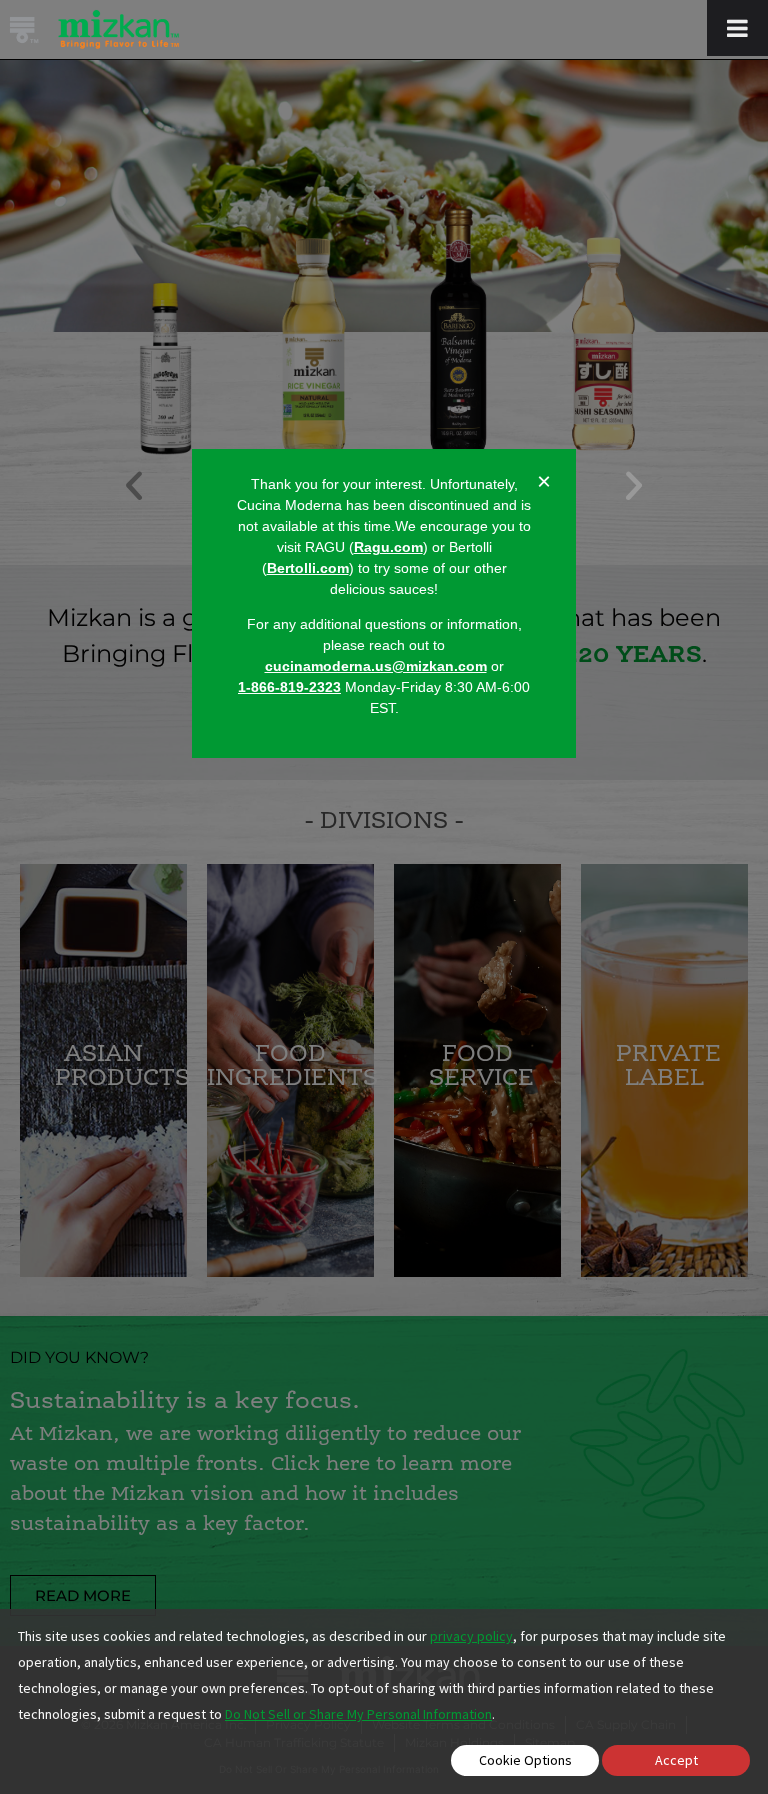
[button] (634, 486)
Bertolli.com (308, 568)
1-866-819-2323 (289, 687)
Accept (676, 1760)
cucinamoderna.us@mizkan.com (376, 666)
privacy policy (471, 1636)
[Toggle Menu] (737, 28)
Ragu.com (388, 547)
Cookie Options (525, 1760)
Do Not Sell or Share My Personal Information (358, 1714)
